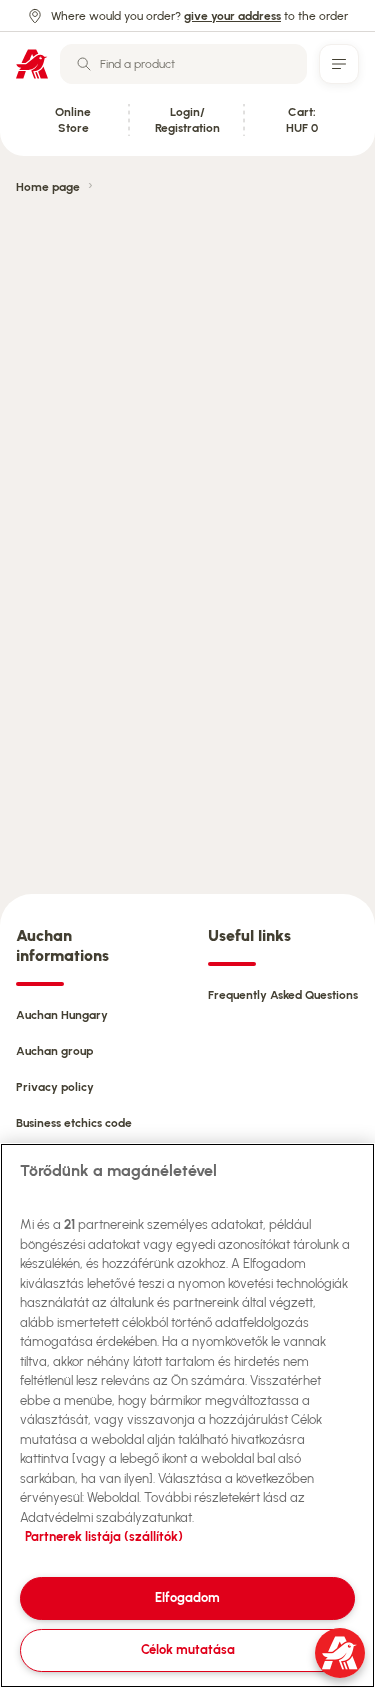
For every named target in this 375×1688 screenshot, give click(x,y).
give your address (232, 16)
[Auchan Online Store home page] (32, 64)
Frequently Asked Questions (283, 995)
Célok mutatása (188, 1649)
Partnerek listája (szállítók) (104, 1536)
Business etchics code (74, 1123)
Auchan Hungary (62, 1015)
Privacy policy (55, 1087)
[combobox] (183, 64)
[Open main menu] (339, 64)
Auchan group (54, 1051)
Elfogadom (187, 1597)
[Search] (84, 64)
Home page (48, 187)
